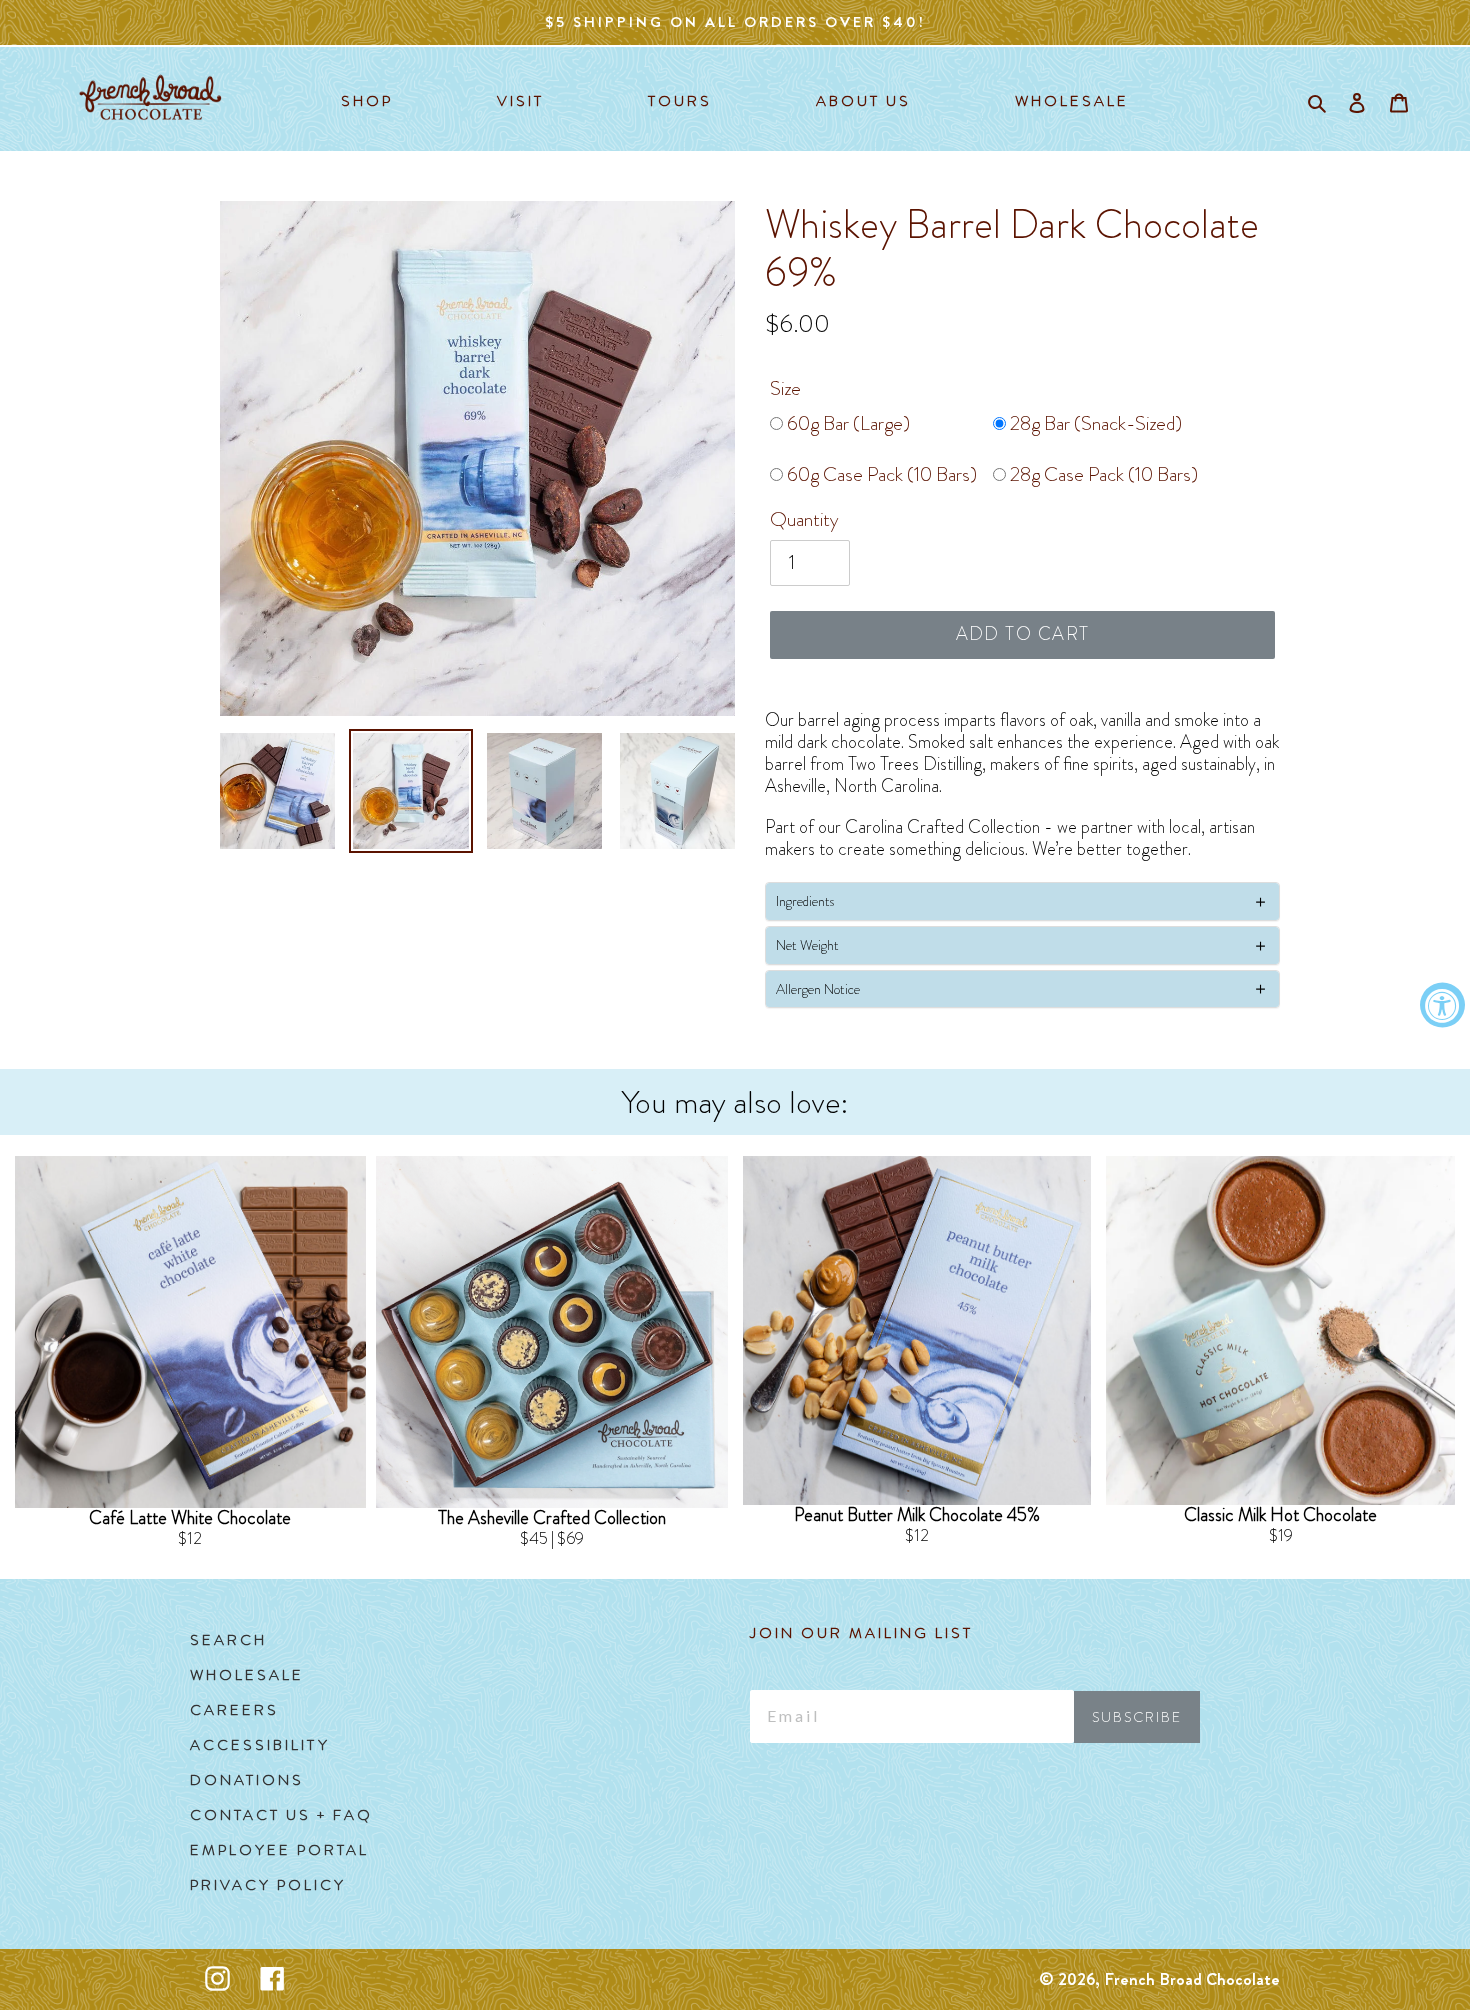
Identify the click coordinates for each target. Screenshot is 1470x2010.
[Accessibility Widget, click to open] (1442, 1005)
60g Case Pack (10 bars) (880, 474)
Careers (234, 1710)
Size (785, 388)
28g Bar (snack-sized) (1094, 423)
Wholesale (247, 1675)
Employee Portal (279, 1850)
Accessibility (260, 1745)
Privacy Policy (268, 1885)
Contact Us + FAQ (281, 1815)
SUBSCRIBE (1137, 1717)
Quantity (804, 519)
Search (228, 1640)
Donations (247, 1780)
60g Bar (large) (846, 423)
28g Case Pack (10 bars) (1102, 474)
